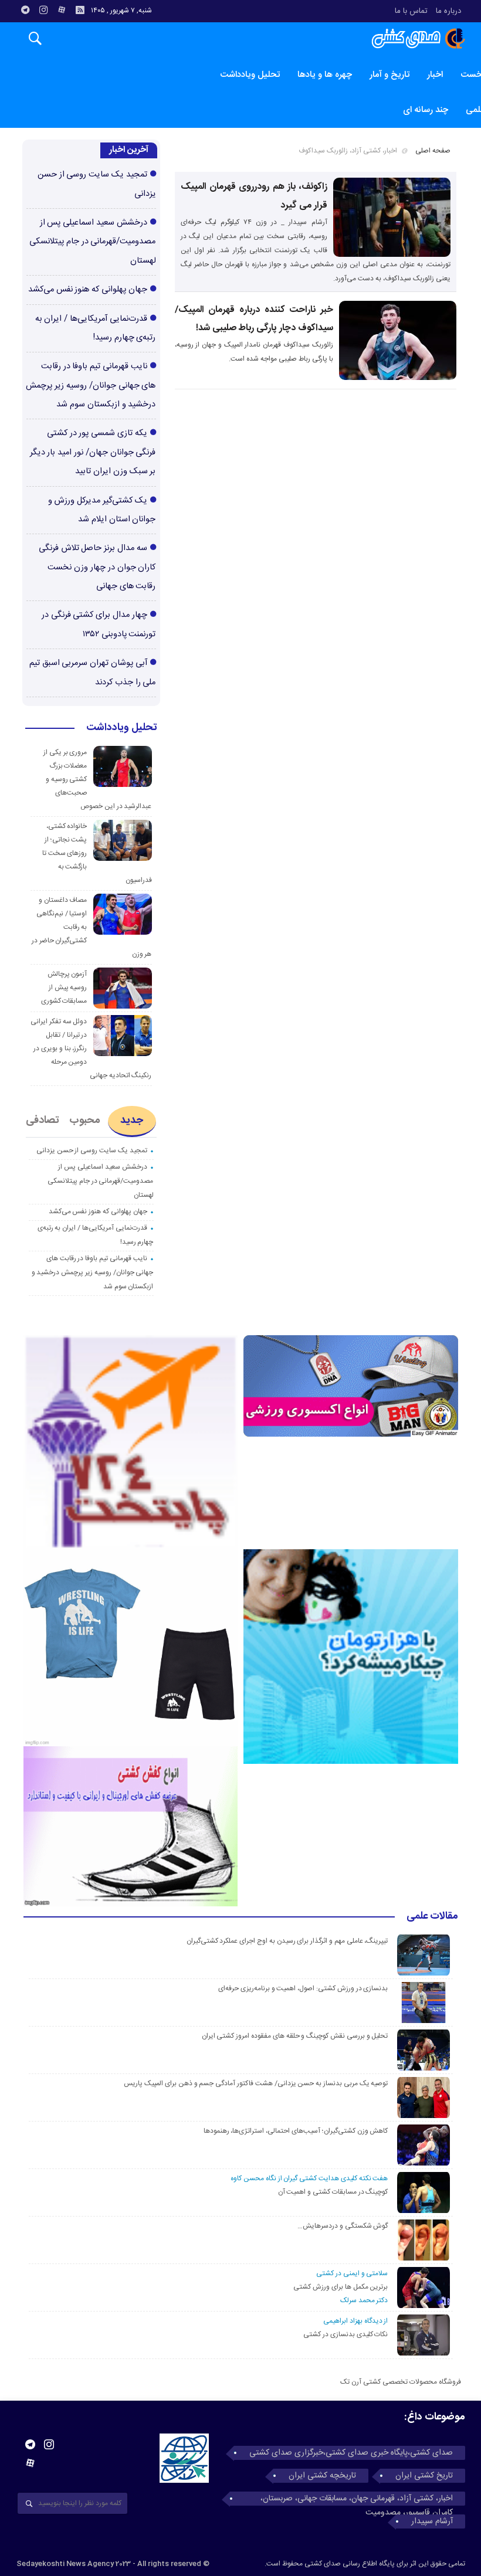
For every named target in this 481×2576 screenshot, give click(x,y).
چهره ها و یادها (325, 75)
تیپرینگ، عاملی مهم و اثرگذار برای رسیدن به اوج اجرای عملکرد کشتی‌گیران (287, 1941)
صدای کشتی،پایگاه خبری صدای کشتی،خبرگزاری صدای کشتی (351, 2453)
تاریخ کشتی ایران (424, 2476)
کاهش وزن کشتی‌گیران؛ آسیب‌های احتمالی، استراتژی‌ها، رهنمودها (296, 2131)
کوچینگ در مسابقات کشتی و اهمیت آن (333, 2192)
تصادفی (43, 1121)
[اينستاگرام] (43, 10)
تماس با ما (411, 11)
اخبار (435, 75)
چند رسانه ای (426, 110)
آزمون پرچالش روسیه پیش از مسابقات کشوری (64, 987)
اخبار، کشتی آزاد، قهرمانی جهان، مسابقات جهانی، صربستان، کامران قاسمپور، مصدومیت (357, 2499)
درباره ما (448, 11)
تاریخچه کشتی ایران (322, 2476)
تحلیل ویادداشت (250, 75)
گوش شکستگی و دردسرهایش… (343, 2226)
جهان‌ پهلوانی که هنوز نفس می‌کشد (88, 290)
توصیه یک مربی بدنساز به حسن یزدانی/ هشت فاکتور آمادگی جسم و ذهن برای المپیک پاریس (255, 2083)
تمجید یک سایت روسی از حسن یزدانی (92, 1150)
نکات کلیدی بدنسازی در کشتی (345, 2334)
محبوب (85, 1121)
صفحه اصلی (433, 151)
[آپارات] (62, 10)
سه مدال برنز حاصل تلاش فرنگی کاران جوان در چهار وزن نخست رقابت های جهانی (97, 567)
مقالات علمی (432, 1917)
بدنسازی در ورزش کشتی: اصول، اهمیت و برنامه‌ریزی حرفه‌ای (303, 1988)
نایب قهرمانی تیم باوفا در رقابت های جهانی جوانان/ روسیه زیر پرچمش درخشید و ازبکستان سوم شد (91, 386)
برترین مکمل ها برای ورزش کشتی (341, 2287)
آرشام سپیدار (432, 2521)
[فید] (80, 10)
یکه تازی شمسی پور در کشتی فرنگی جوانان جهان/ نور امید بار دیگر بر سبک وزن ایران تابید (93, 452)
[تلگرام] (25, 10)
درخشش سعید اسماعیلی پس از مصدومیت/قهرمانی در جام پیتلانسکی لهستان (92, 242)
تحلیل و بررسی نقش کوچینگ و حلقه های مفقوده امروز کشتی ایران (295, 2036)
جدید (132, 1121)
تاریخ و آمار (389, 75)
